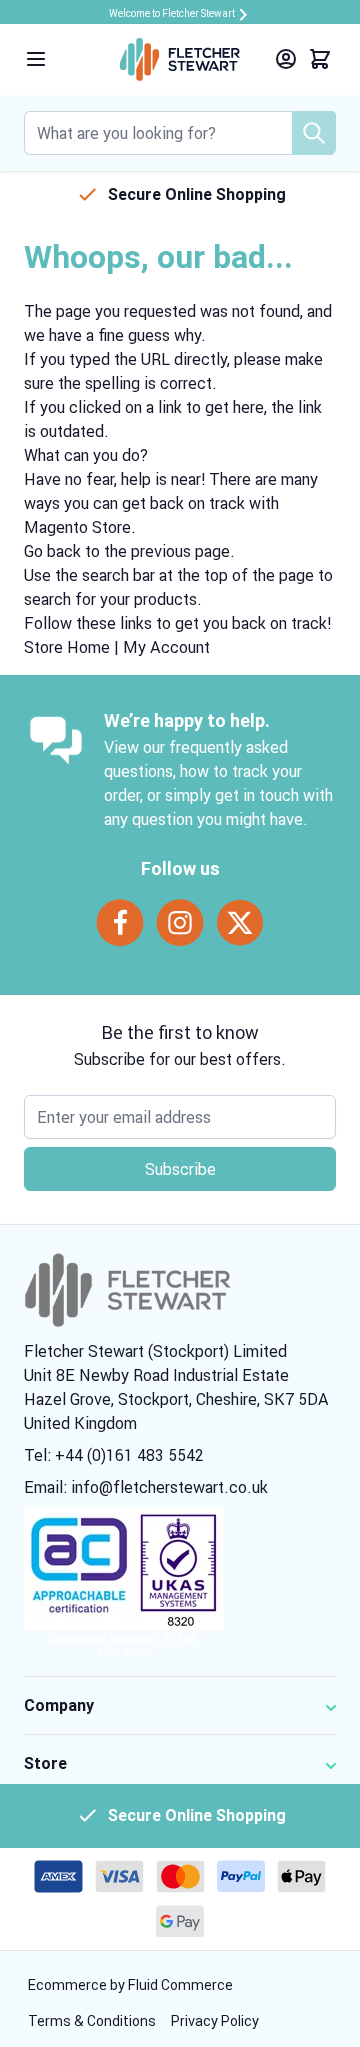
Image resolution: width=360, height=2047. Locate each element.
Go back (52, 551)
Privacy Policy (215, 2021)
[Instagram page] (180, 923)
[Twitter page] (240, 923)
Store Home (67, 647)
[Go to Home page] (180, 59)
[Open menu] (36, 59)
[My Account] (286, 59)
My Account (166, 647)
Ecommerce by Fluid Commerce (130, 1985)
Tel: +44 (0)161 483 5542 (114, 1455)
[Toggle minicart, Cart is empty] (320, 59)
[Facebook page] (120, 923)
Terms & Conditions (93, 2021)
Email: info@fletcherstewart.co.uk (146, 1487)
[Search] (314, 133)
